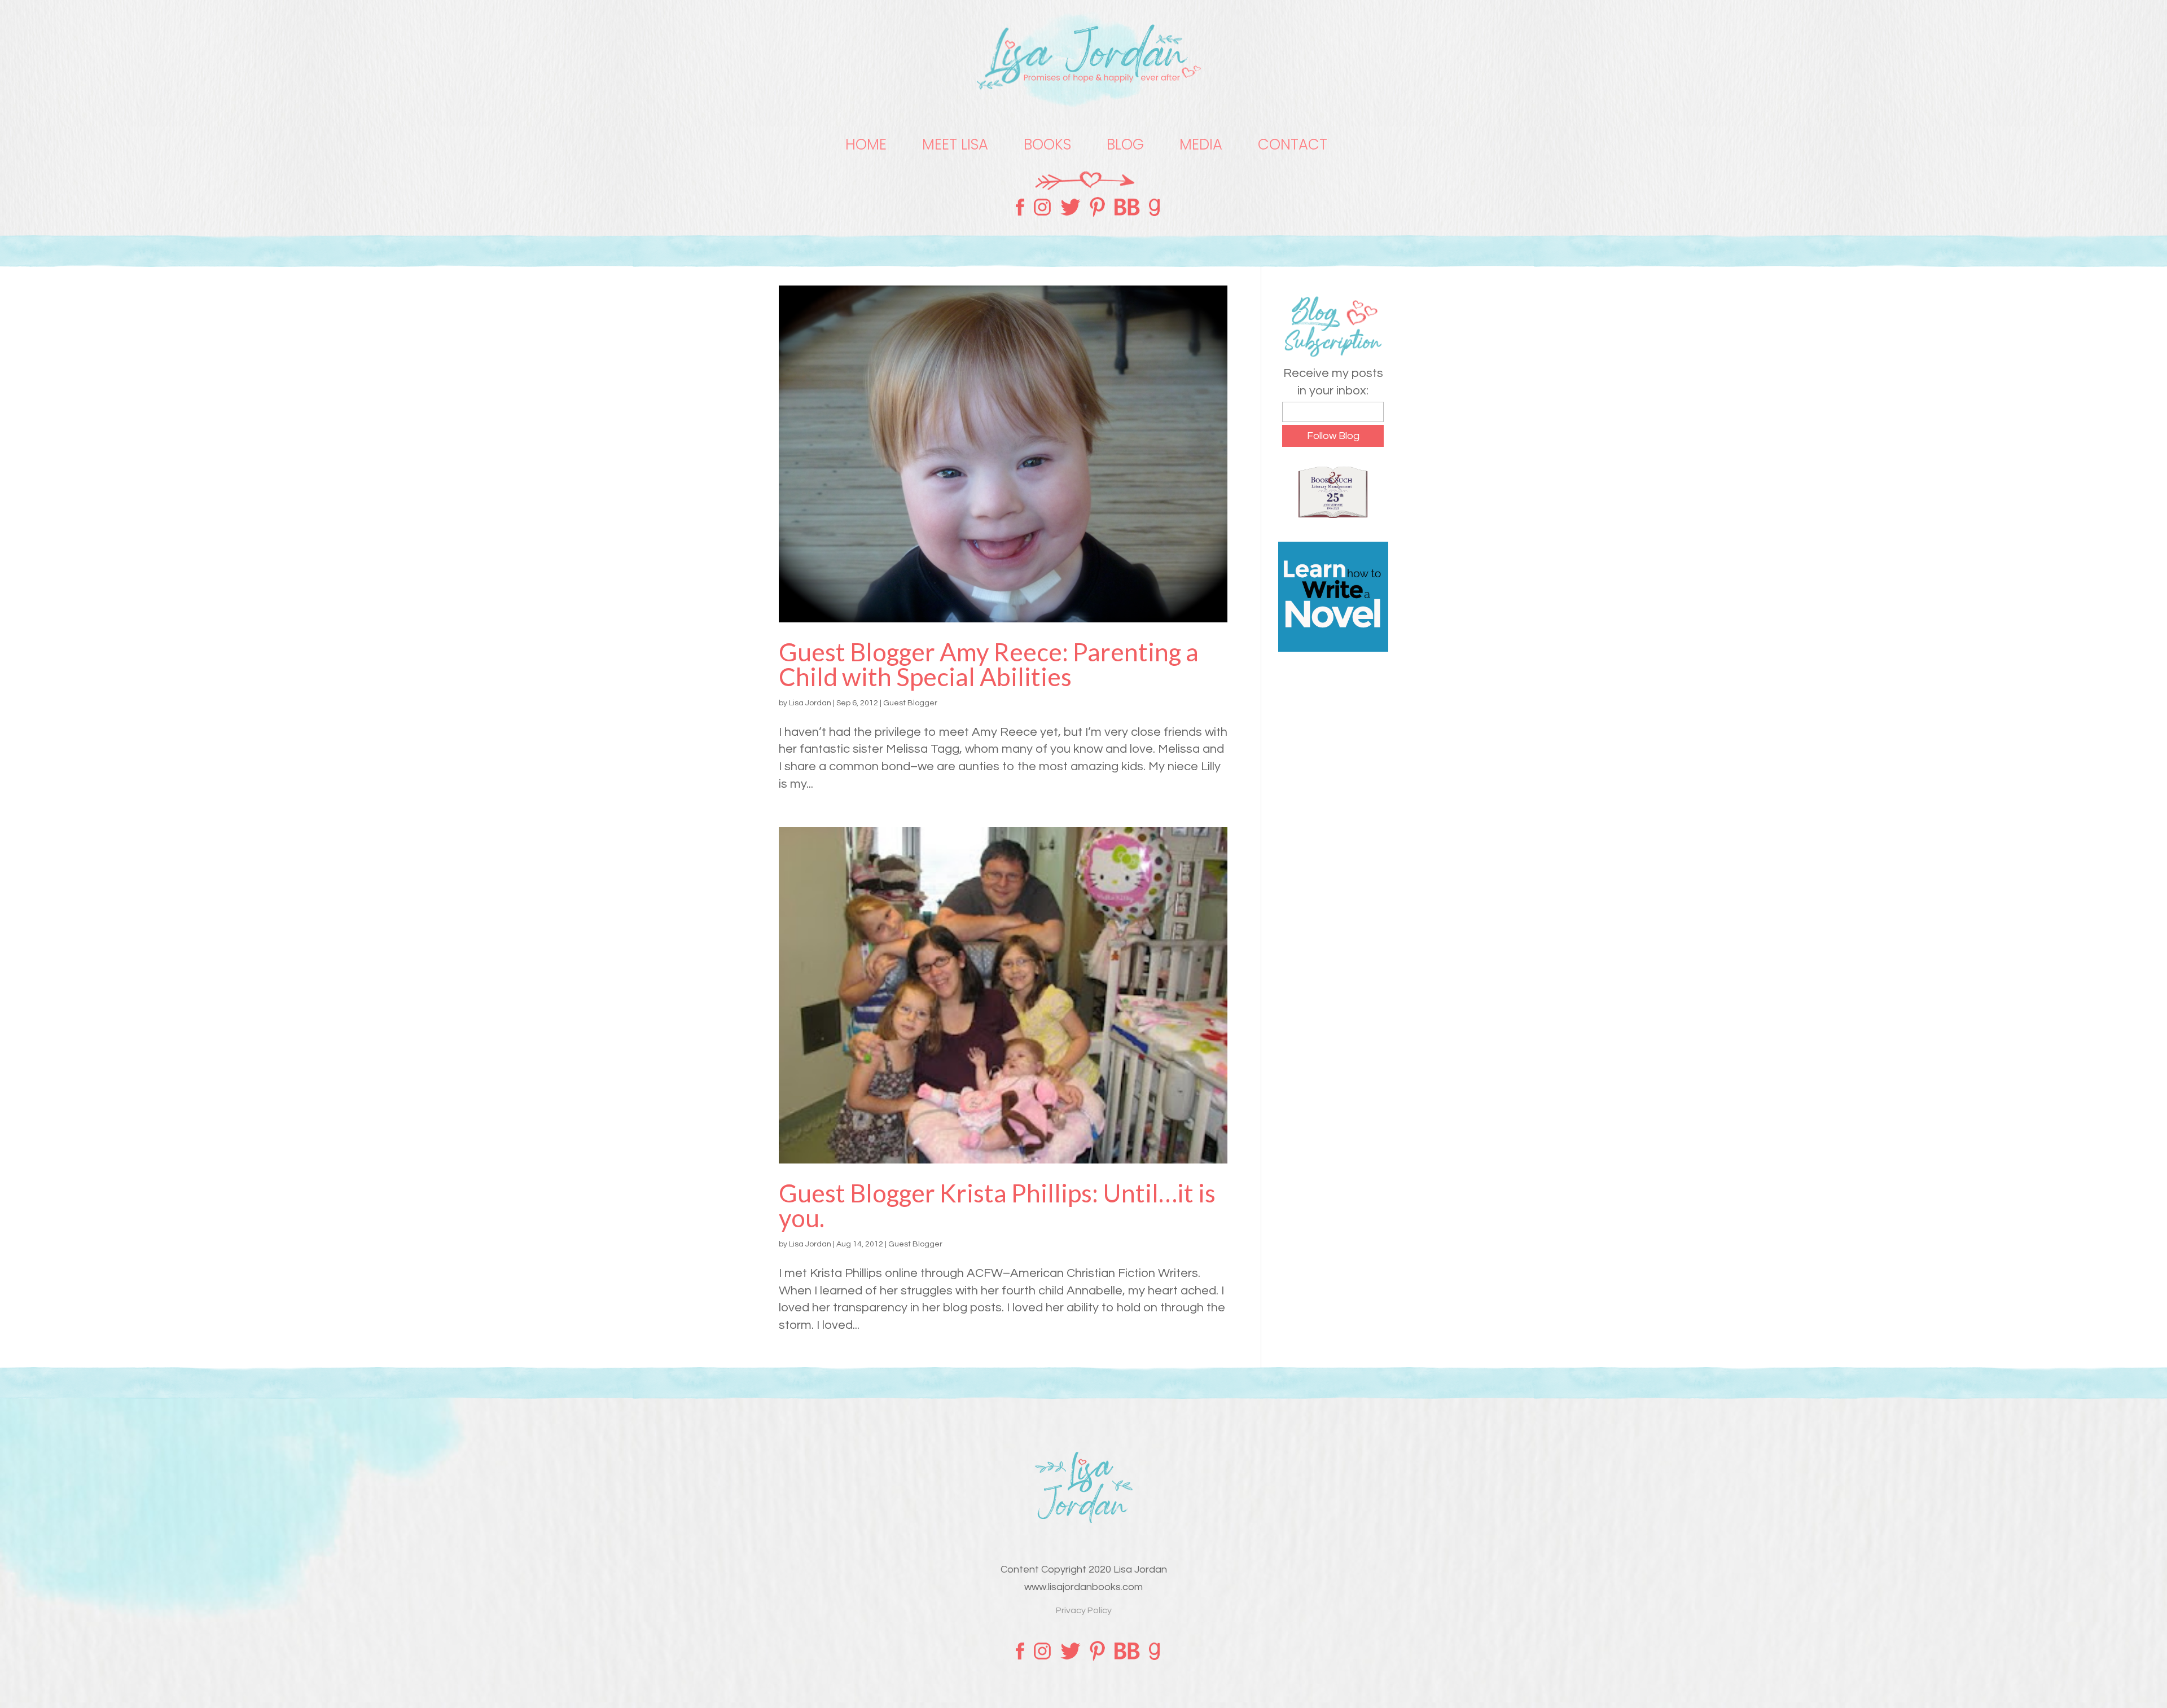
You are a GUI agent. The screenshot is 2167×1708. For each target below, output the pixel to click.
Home (866, 147)
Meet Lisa (955, 147)
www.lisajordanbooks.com (1083, 1587)
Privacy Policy (1084, 1610)
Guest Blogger (910, 703)
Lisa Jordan (810, 703)
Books (1047, 147)
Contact (1293, 147)
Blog (1125, 147)
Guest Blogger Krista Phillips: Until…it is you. (997, 1205)
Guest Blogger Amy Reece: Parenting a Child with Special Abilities (989, 664)
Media (1201, 147)
